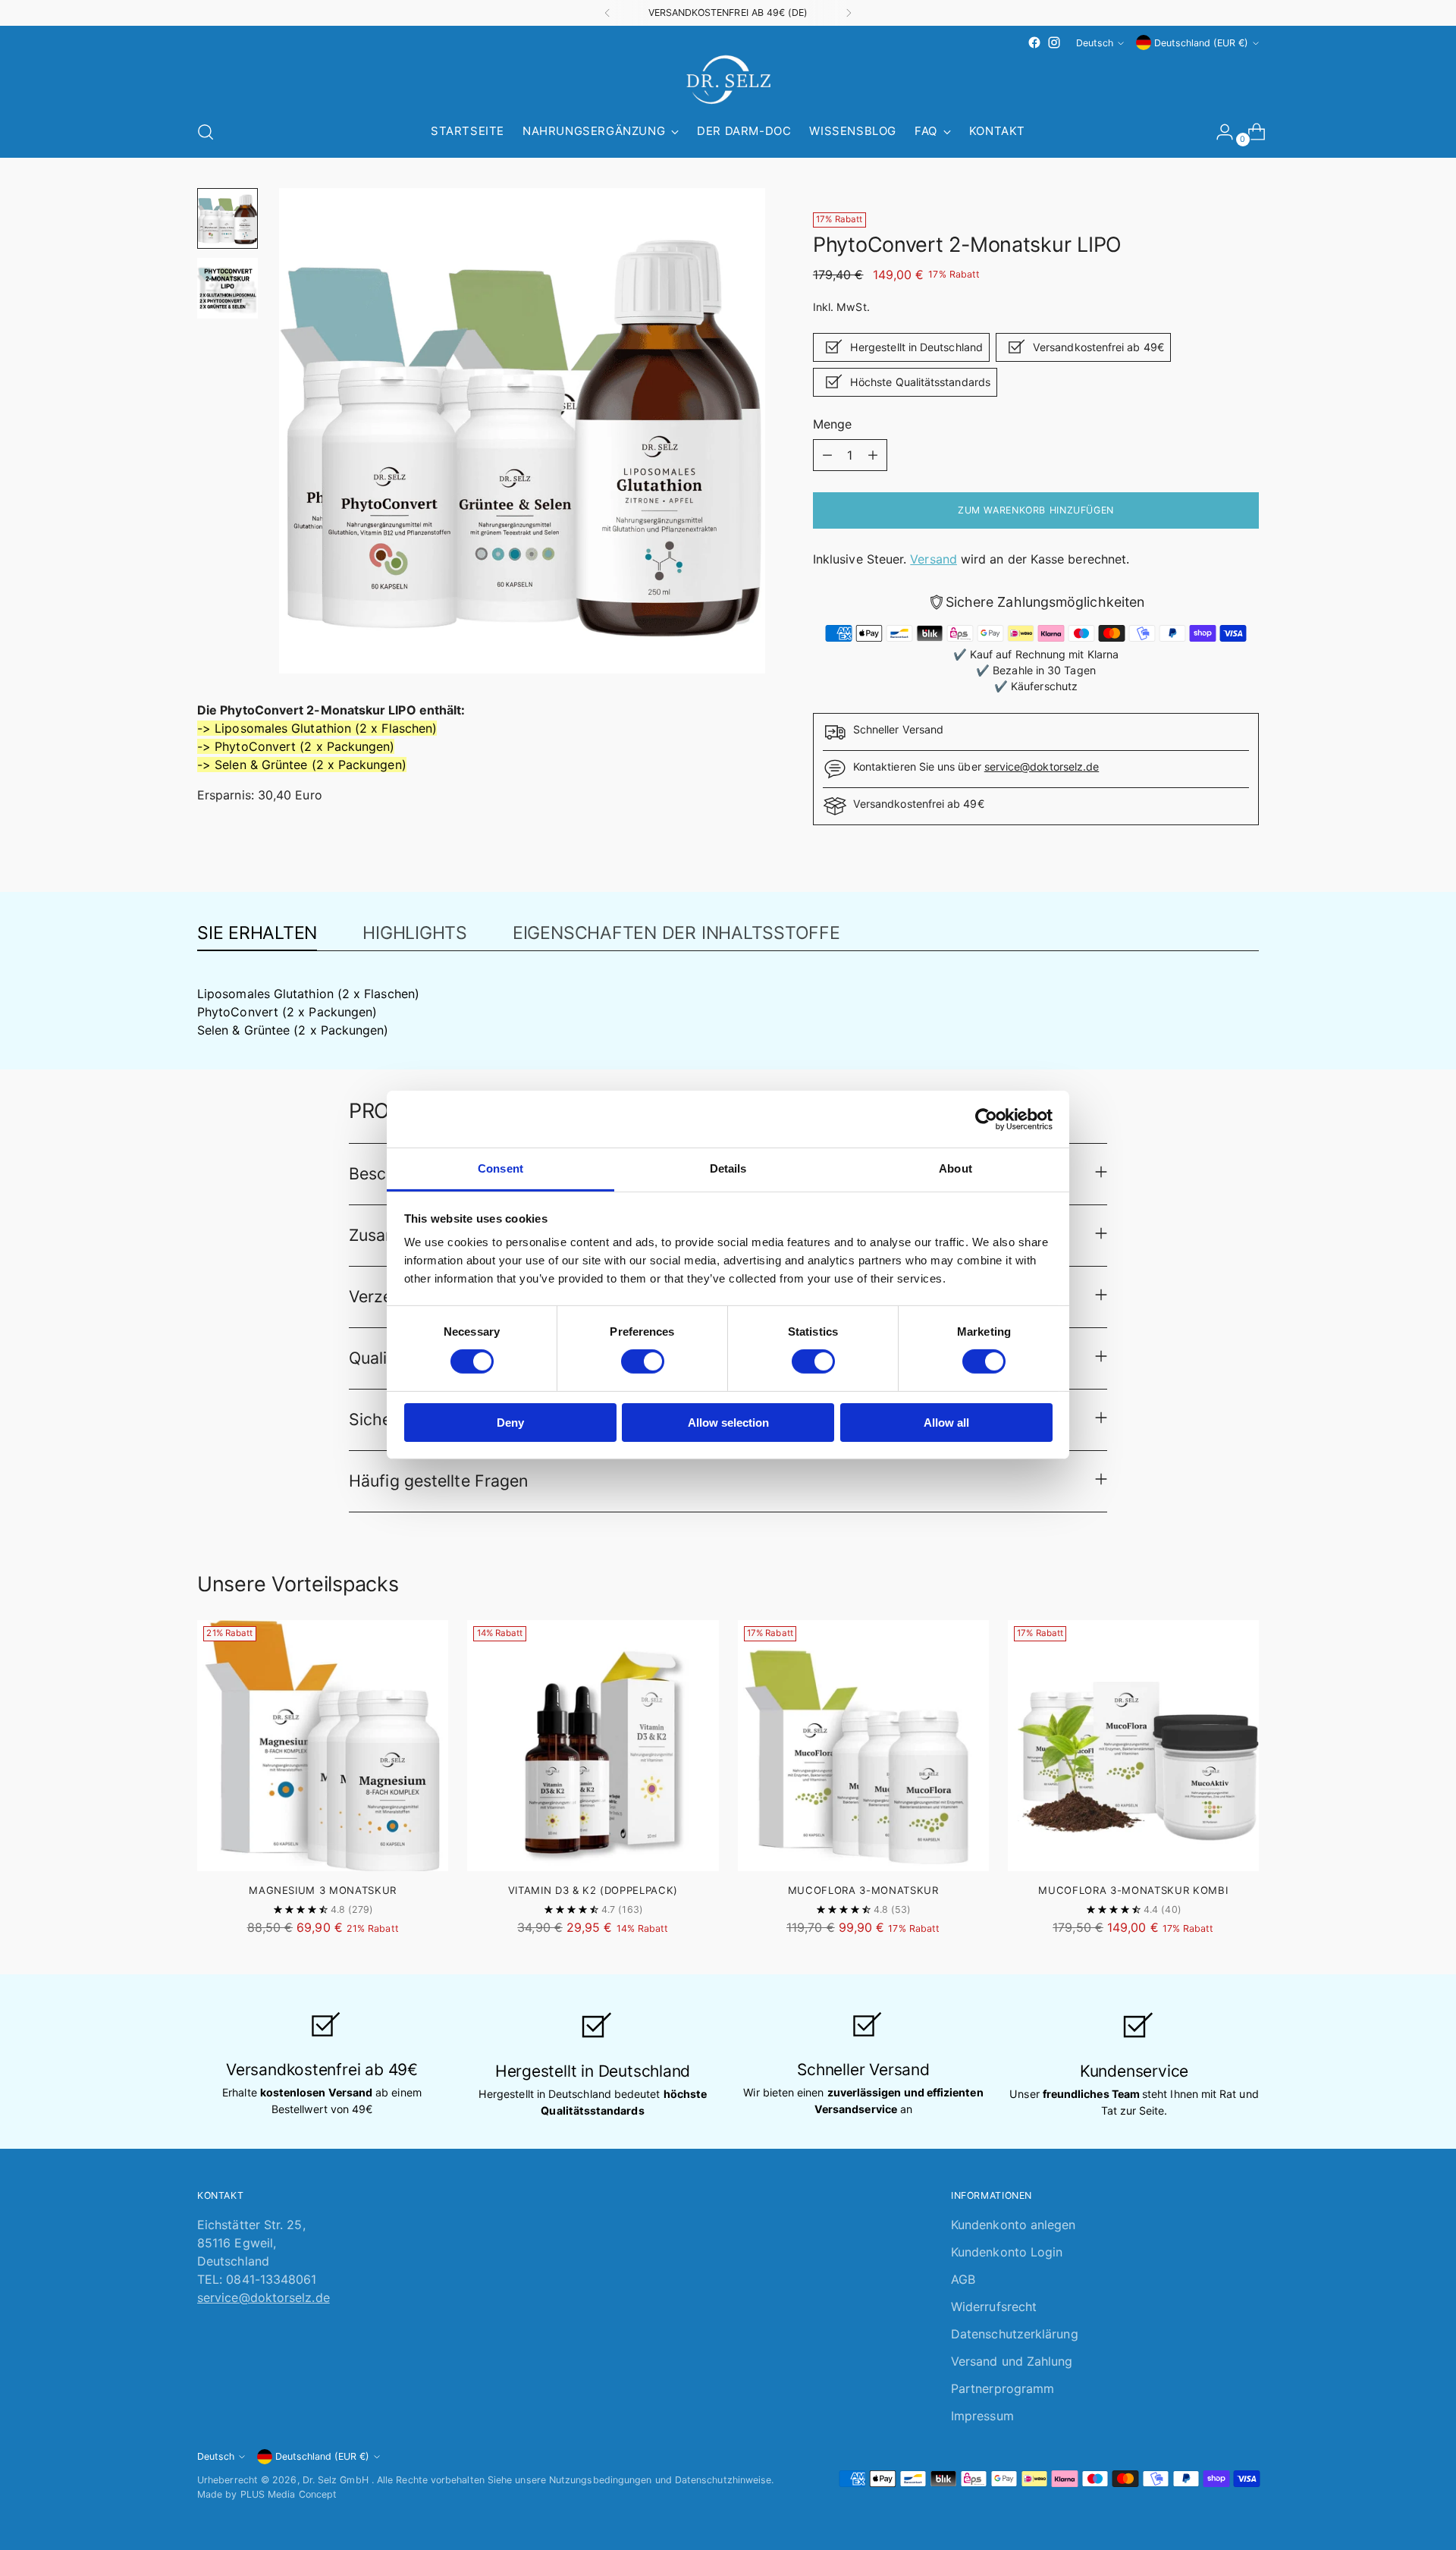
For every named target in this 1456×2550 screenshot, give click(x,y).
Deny (510, 1423)
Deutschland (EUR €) (1201, 43)
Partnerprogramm (1003, 2388)
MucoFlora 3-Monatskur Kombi (1133, 1890)
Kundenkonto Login (1007, 2252)
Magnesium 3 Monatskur (323, 1890)
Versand (934, 559)
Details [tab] (728, 1168)
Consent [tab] (500, 1168)
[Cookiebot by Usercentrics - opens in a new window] (986, 1119)
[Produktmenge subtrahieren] (827, 455)
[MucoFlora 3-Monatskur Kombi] (1133, 1746)
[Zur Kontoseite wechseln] (1219, 132)
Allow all (946, 1423)
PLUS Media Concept (289, 2494)
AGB (963, 2279)
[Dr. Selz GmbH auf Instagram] (1054, 42)
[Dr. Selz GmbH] (728, 80)
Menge (832, 424)
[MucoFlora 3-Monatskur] (863, 1746)
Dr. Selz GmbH (337, 2480)
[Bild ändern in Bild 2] (227, 288)
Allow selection (728, 1423)
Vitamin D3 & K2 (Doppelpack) (593, 1890)
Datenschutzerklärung (1015, 2334)
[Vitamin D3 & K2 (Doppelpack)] (593, 1746)
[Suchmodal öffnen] (206, 132)
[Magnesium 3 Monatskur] (323, 1746)
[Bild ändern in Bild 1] (227, 218)
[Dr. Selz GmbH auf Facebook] (1034, 42)
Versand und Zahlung (1012, 2361)
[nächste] (849, 13)
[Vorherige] (607, 13)
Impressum (982, 2416)
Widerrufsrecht (994, 2307)
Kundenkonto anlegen (1014, 2225)
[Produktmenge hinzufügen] (873, 455)
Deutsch (1095, 43)
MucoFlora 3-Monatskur (863, 1890)
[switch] (643, 1361)
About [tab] (955, 1168)
